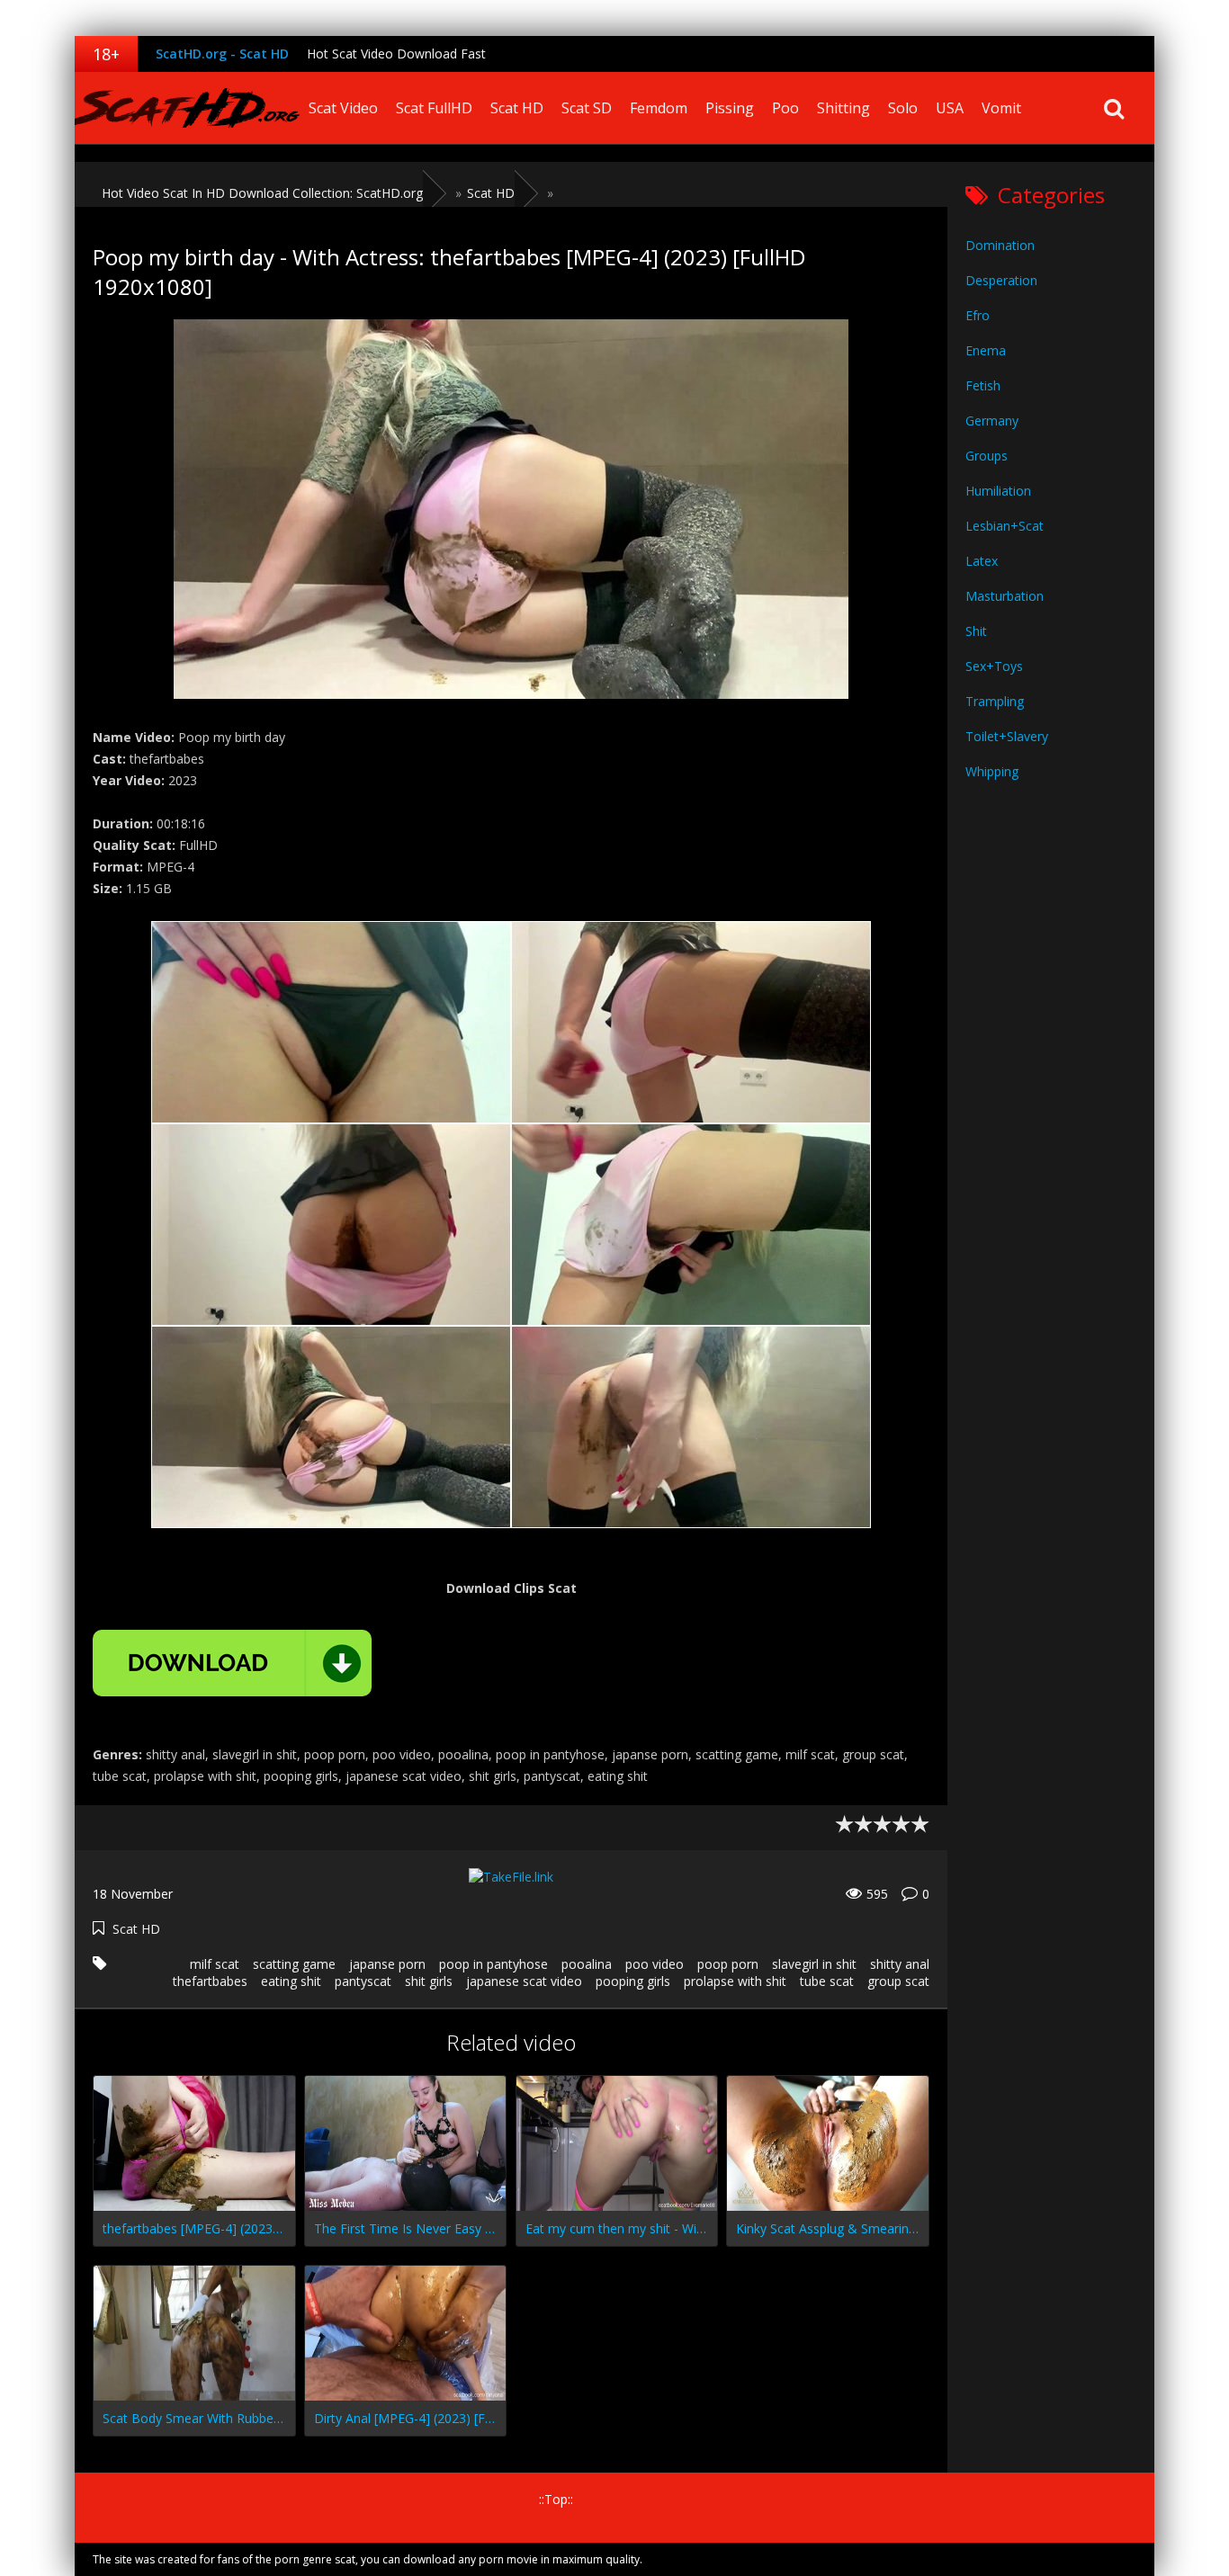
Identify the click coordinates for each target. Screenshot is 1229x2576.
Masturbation (1005, 596)
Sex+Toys (994, 666)
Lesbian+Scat (1005, 526)
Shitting (843, 108)
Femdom (659, 108)
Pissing (730, 108)
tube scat (827, 1981)
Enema (986, 350)
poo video (655, 1964)
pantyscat (363, 1981)
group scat (898, 1981)
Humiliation (998, 491)
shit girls (429, 1981)
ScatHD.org (187, 108)
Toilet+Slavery (1007, 736)
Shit (976, 631)
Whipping (992, 771)
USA (950, 108)
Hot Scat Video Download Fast (396, 54)
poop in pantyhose (493, 1964)
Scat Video (343, 108)
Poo (785, 108)
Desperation (1001, 280)
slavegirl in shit (814, 1964)
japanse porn (387, 1964)
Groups (987, 456)
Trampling (995, 701)
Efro (978, 315)
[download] (232, 1663)
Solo (903, 108)
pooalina (587, 1964)
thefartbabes (210, 1981)
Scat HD (517, 108)
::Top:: (556, 2499)
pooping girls (633, 1981)
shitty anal (900, 1964)
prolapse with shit (735, 1981)
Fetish (983, 385)
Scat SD (587, 108)
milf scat (215, 1964)
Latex (982, 561)
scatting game (294, 1964)
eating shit (291, 1981)
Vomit (1001, 108)
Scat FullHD (434, 108)
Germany (992, 420)
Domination (1000, 245)
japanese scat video (524, 1981)
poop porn (728, 1964)
